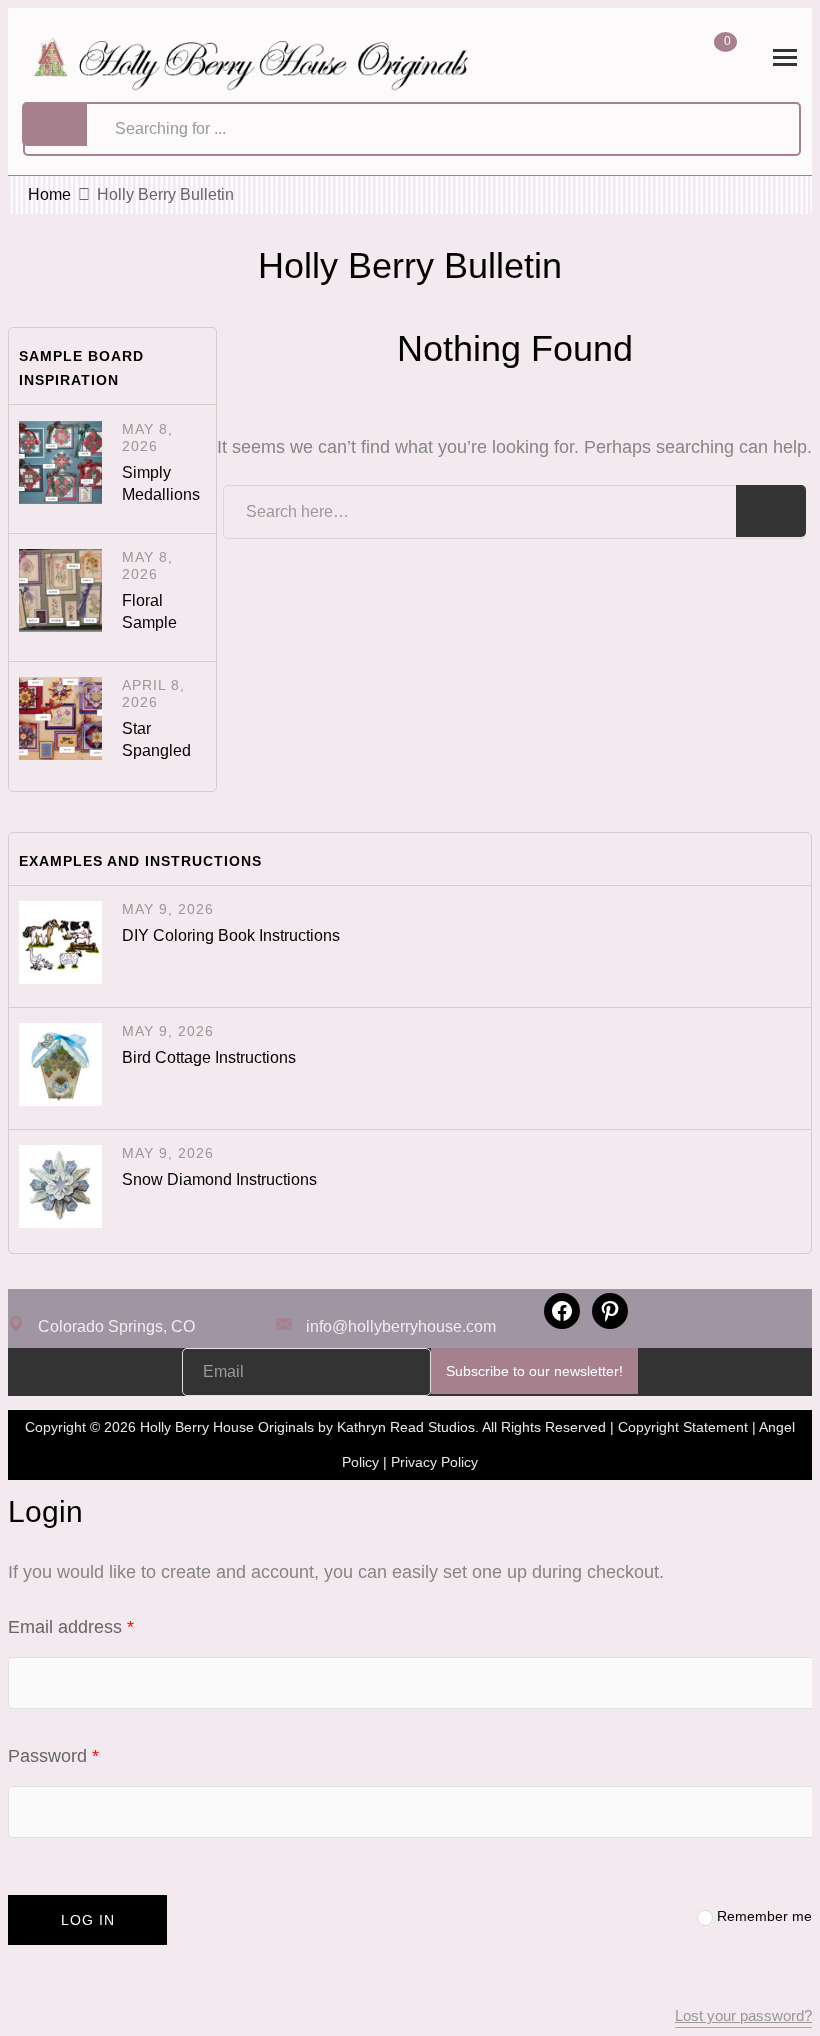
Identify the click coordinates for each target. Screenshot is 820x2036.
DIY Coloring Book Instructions (231, 935)
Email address (107, 1626)
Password (89, 1755)
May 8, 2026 (147, 437)
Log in (88, 1920)
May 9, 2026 (168, 909)
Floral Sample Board (149, 622)
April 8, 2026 (153, 693)
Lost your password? (743, 2015)
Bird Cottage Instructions (209, 1057)
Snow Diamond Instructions (219, 1179)
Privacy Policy (434, 1462)
